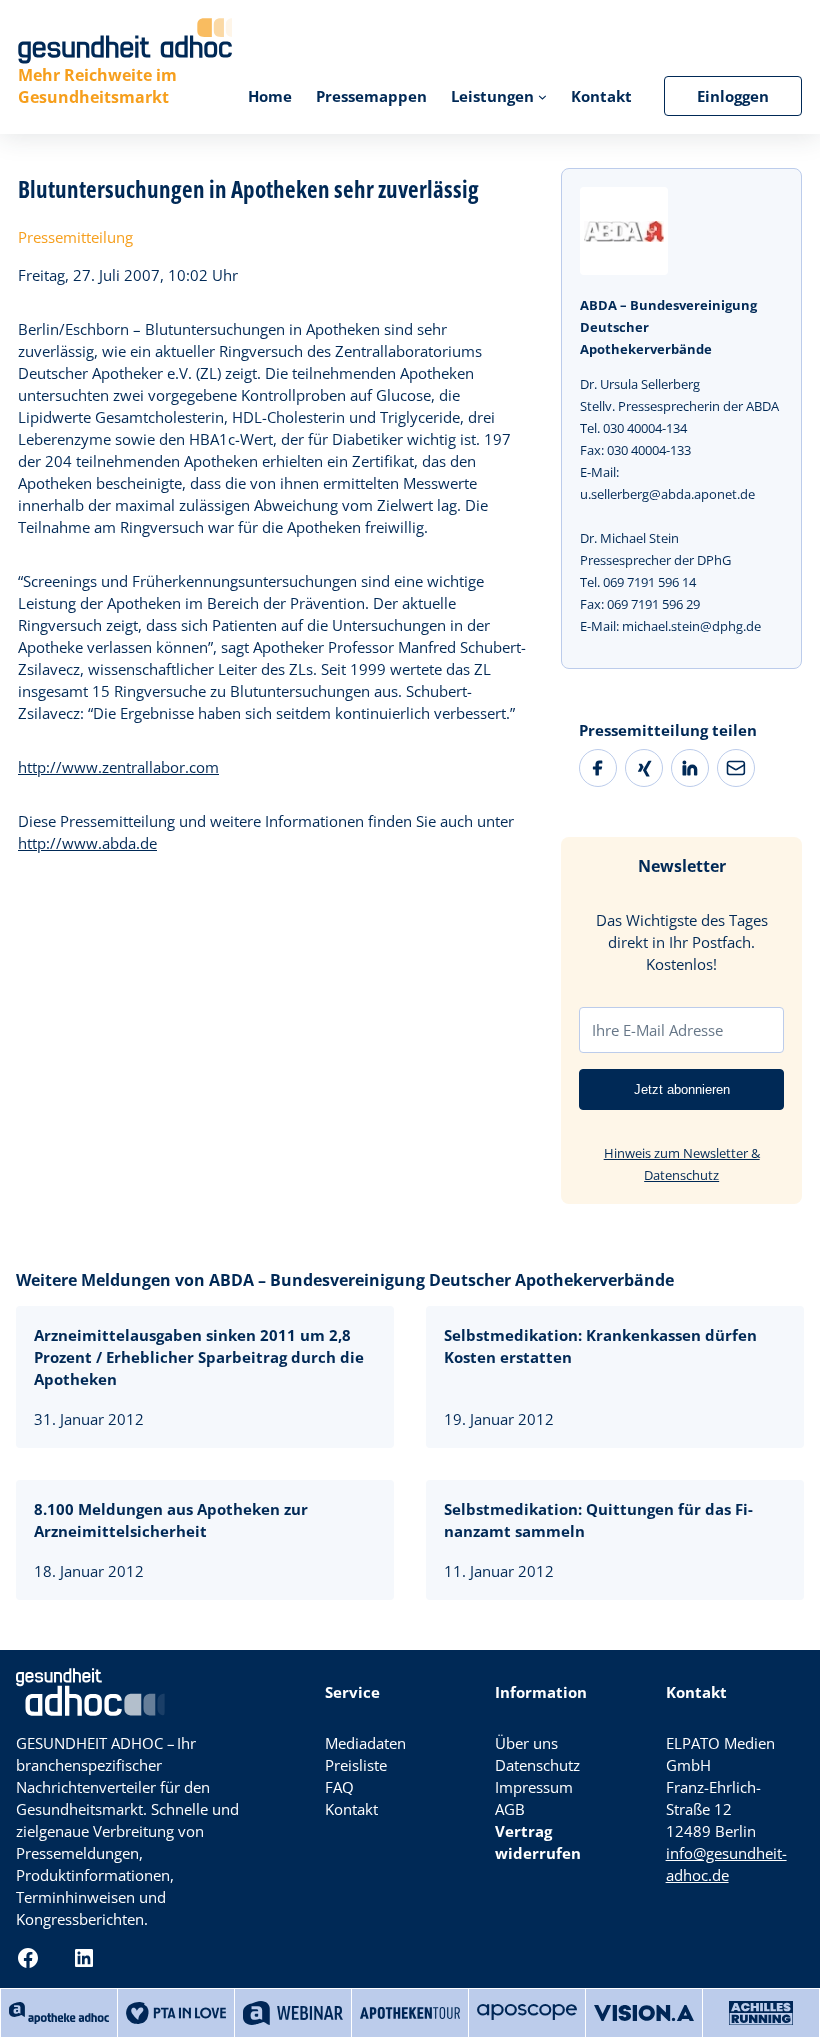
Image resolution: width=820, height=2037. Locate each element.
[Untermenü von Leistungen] (542, 96)
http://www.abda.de (87, 843)
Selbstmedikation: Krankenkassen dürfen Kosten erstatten (600, 1346)
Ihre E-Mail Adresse (657, 1030)
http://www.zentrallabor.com (118, 767)
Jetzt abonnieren (682, 1089)
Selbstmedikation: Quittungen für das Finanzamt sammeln (598, 1520)
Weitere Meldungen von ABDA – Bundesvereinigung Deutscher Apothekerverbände (345, 1280)
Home (270, 96)
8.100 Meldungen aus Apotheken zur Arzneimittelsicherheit (171, 1520)
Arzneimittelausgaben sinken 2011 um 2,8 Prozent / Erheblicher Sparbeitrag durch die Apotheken (199, 1357)
